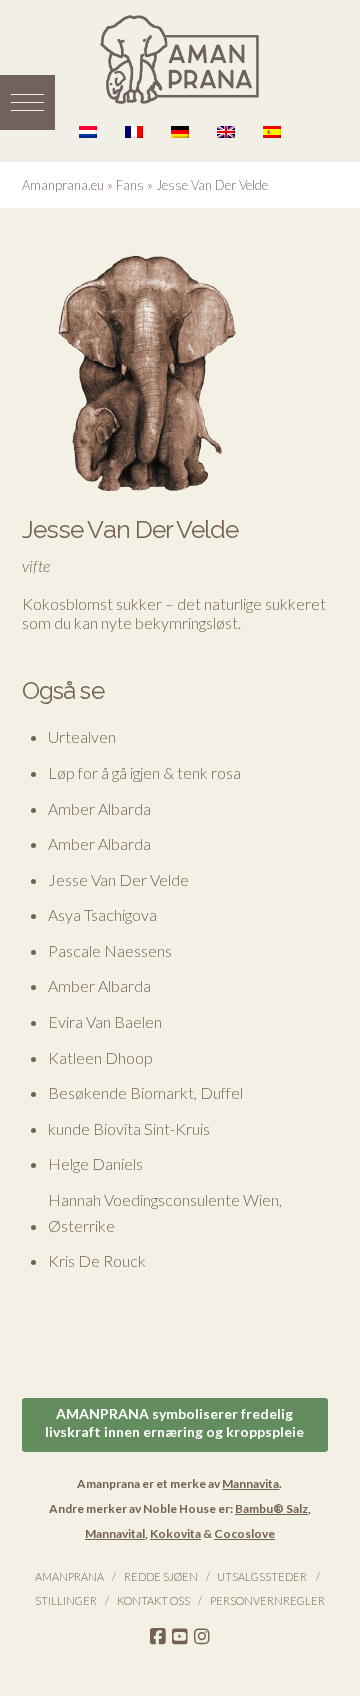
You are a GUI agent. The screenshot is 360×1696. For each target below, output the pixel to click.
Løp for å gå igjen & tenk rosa (144, 772)
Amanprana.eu (63, 185)
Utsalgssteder (262, 1576)
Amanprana (69, 1576)
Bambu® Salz (271, 1508)
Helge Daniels (95, 1163)
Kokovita (175, 1533)
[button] (27, 102)
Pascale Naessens (110, 950)
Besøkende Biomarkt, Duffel (145, 1092)
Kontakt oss (153, 1600)
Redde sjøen (161, 1576)
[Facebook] (158, 1637)
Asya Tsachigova (102, 914)
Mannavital (115, 1533)
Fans (130, 185)
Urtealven (82, 736)
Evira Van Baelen (105, 1021)
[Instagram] (202, 1637)
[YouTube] (180, 1637)
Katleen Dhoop (100, 1057)
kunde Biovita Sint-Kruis (129, 1128)
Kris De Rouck (97, 1260)
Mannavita (250, 1483)
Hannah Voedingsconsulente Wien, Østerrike (165, 1212)
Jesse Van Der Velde (118, 879)
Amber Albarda (99, 808)
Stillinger (66, 1600)
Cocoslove (244, 1533)
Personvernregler (267, 1600)
